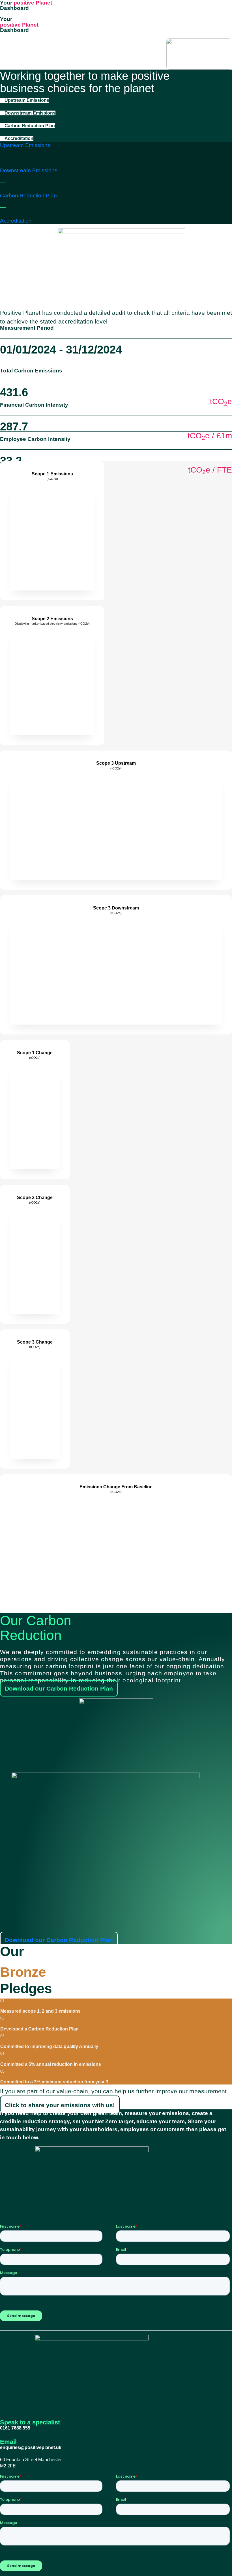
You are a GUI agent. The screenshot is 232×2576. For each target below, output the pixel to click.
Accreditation (16, 221)
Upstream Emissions (25, 145)
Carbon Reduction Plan (28, 196)
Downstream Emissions (29, 170)
